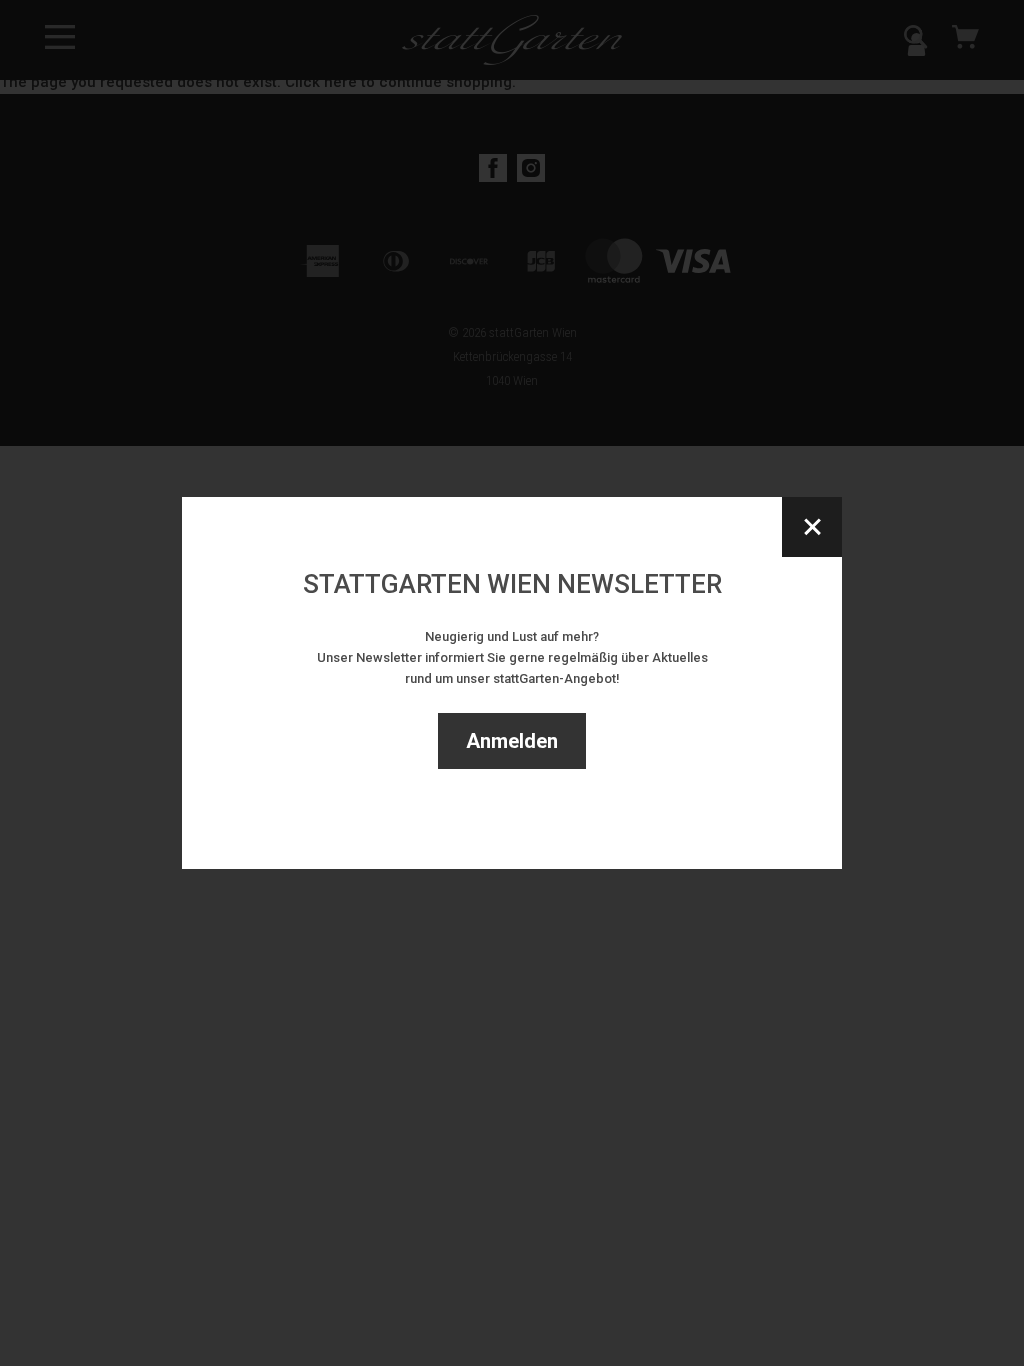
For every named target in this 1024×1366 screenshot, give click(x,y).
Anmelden (512, 741)
